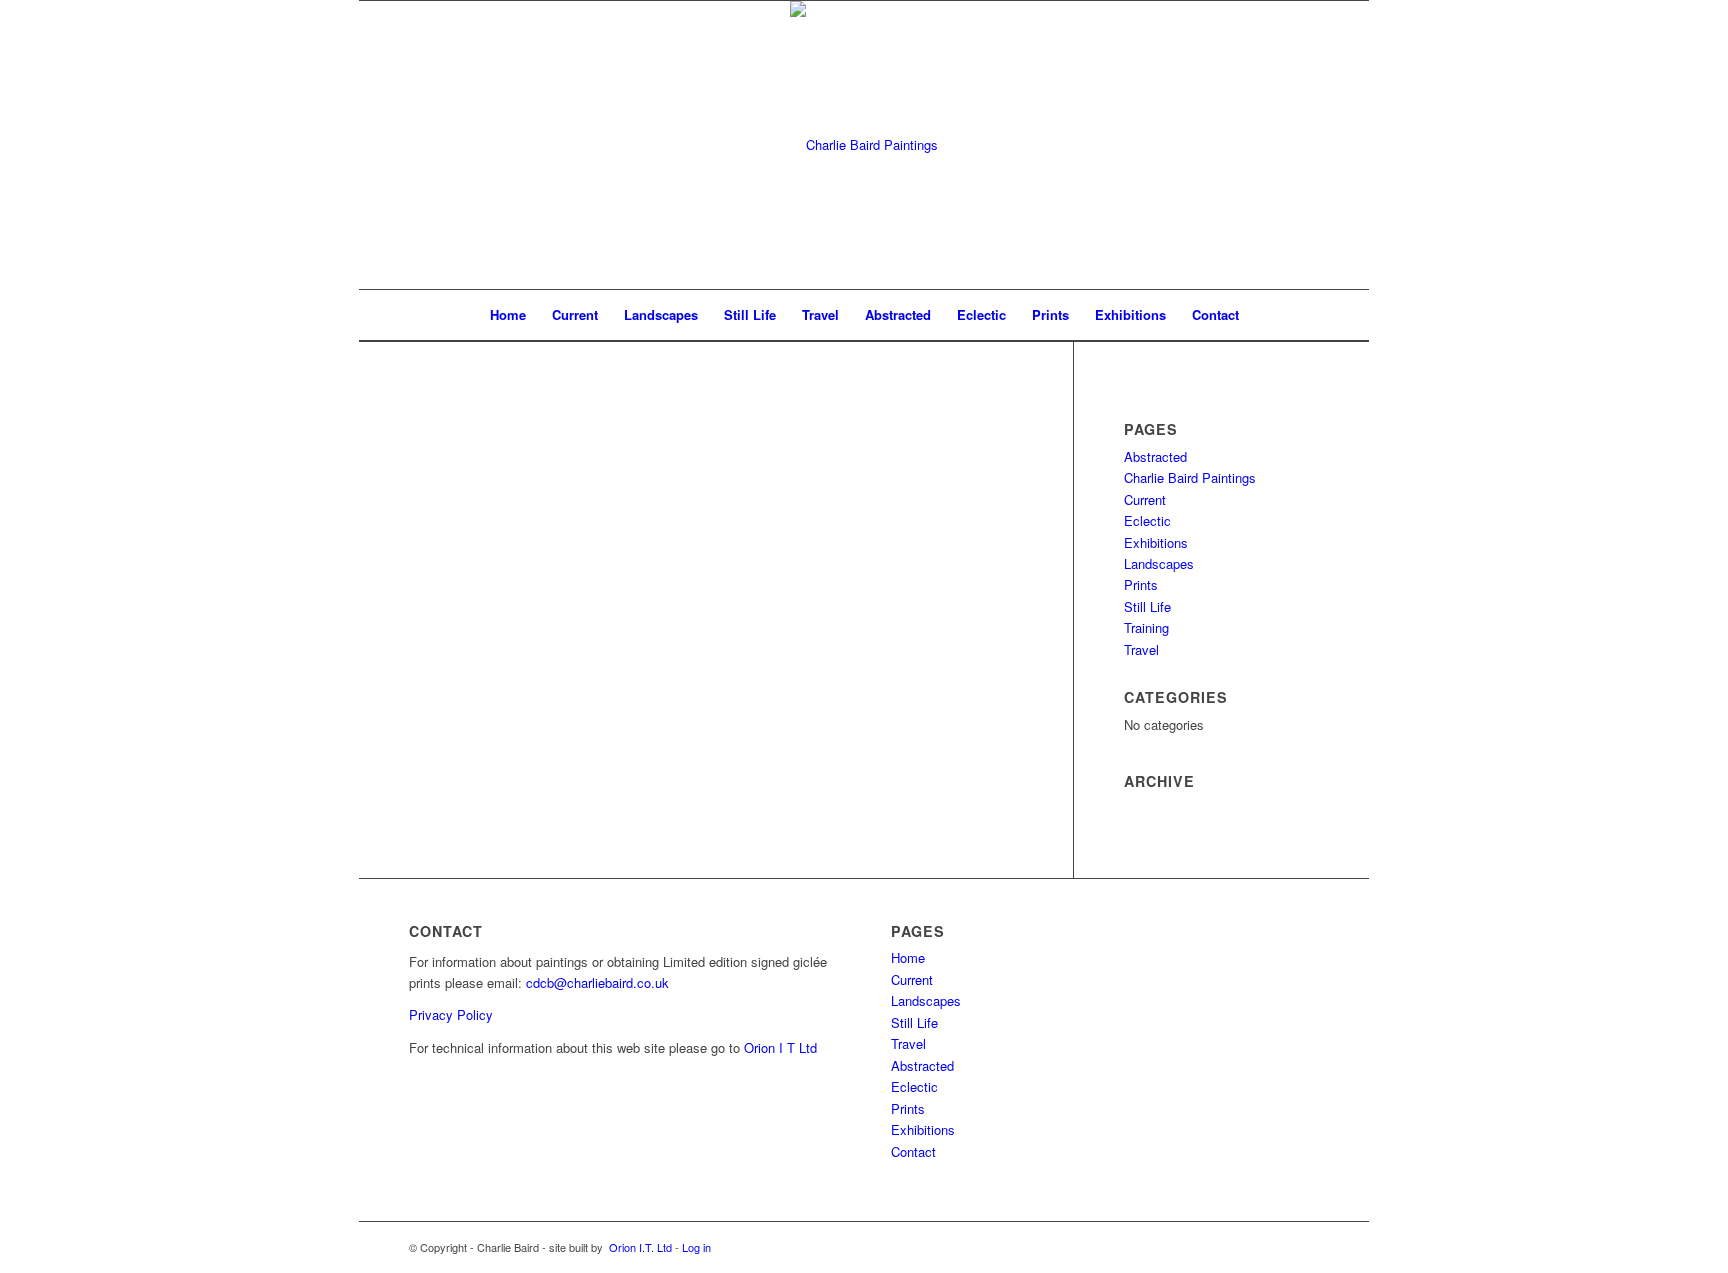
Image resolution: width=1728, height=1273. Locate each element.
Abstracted (1155, 456)
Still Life (1147, 606)
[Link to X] (1304, 1247)
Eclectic (1147, 520)
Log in (696, 1247)
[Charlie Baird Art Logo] (864, 145)
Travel (1141, 649)
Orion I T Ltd (780, 1047)
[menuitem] (508, 315)
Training (1146, 627)
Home (908, 957)
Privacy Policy (451, 1014)
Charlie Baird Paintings (1190, 477)
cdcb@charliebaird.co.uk (597, 982)
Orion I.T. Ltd (640, 1247)
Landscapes (1159, 563)
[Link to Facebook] (1274, 1247)
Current (1145, 499)
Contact (913, 1151)
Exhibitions (1156, 542)
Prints (1141, 584)
